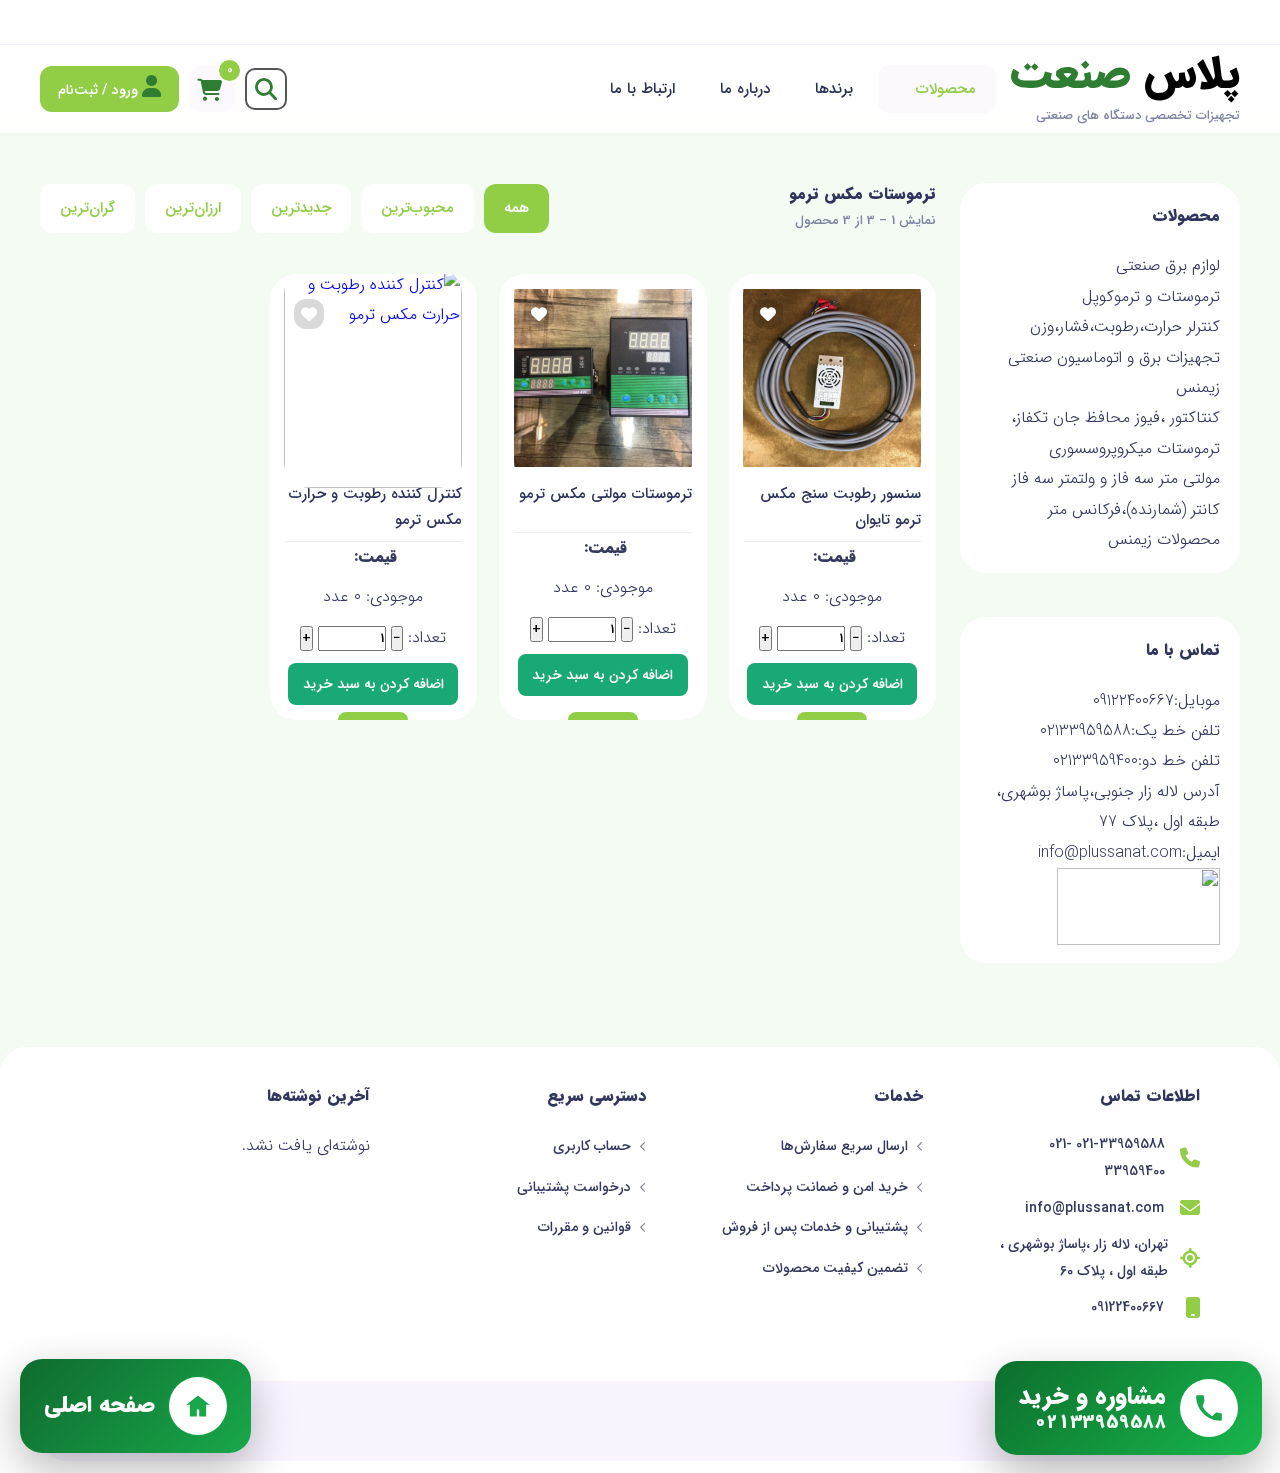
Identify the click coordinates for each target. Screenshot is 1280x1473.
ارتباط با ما (642, 89)
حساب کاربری (594, 1146)
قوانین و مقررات (586, 1227)
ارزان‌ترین (193, 208)
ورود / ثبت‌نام (100, 90)
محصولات (946, 89)
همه (516, 208)
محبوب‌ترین (417, 208)
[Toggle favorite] (768, 314)
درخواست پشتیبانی (576, 1187)
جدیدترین (301, 208)
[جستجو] (266, 89)
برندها (834, 89)
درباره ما (745, 89)
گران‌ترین (87, 208)
